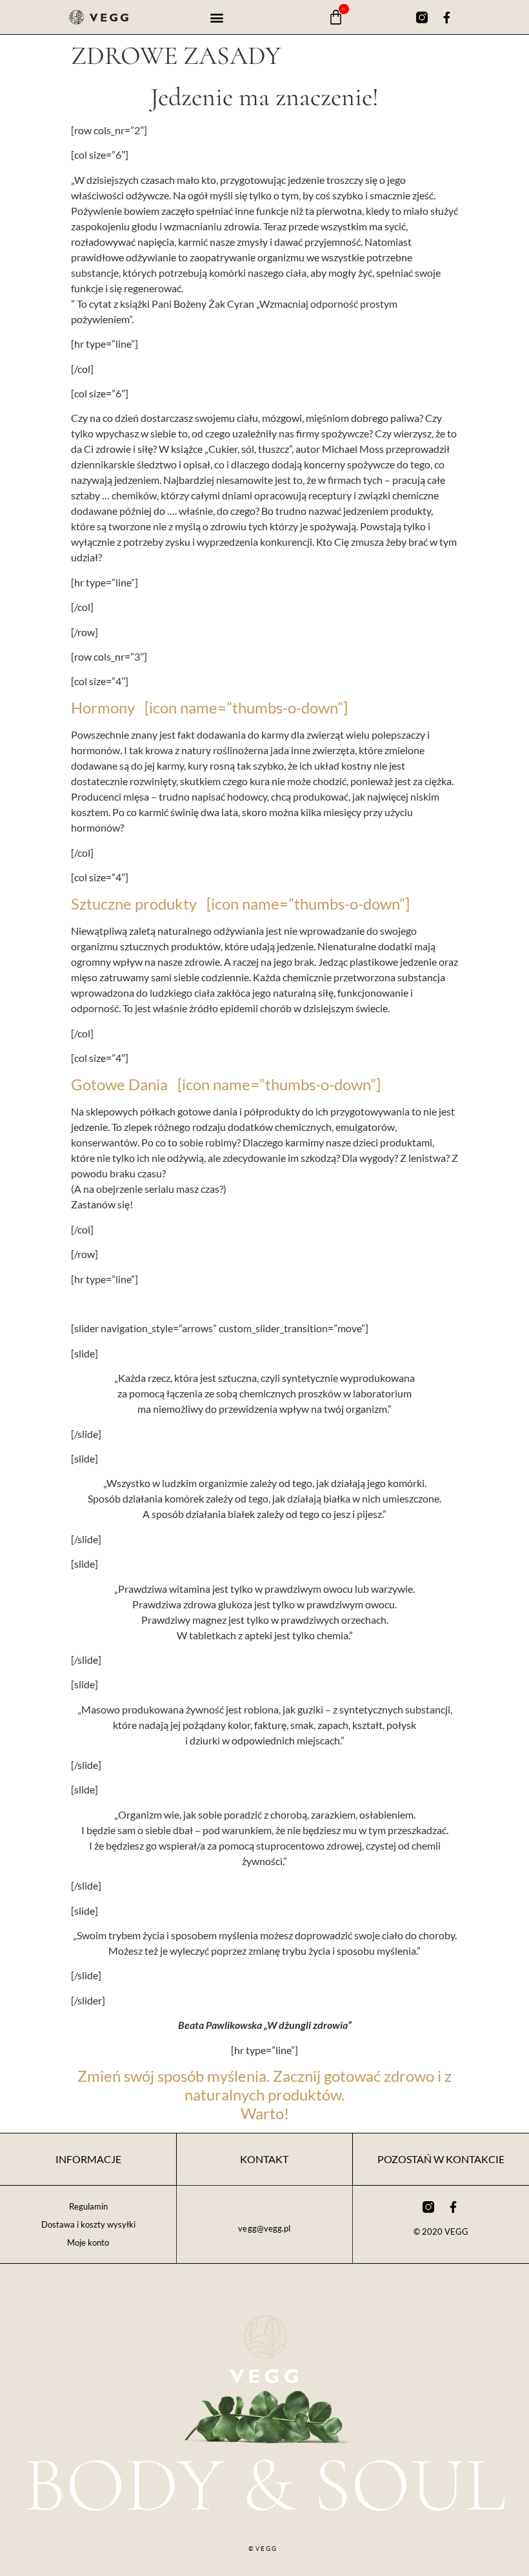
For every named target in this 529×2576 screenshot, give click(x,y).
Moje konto (88, 2242)
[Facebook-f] (446, 17)
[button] (217, 17)
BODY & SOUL (264, 2485)
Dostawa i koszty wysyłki (88, 2224)
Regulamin (88, 2206)
